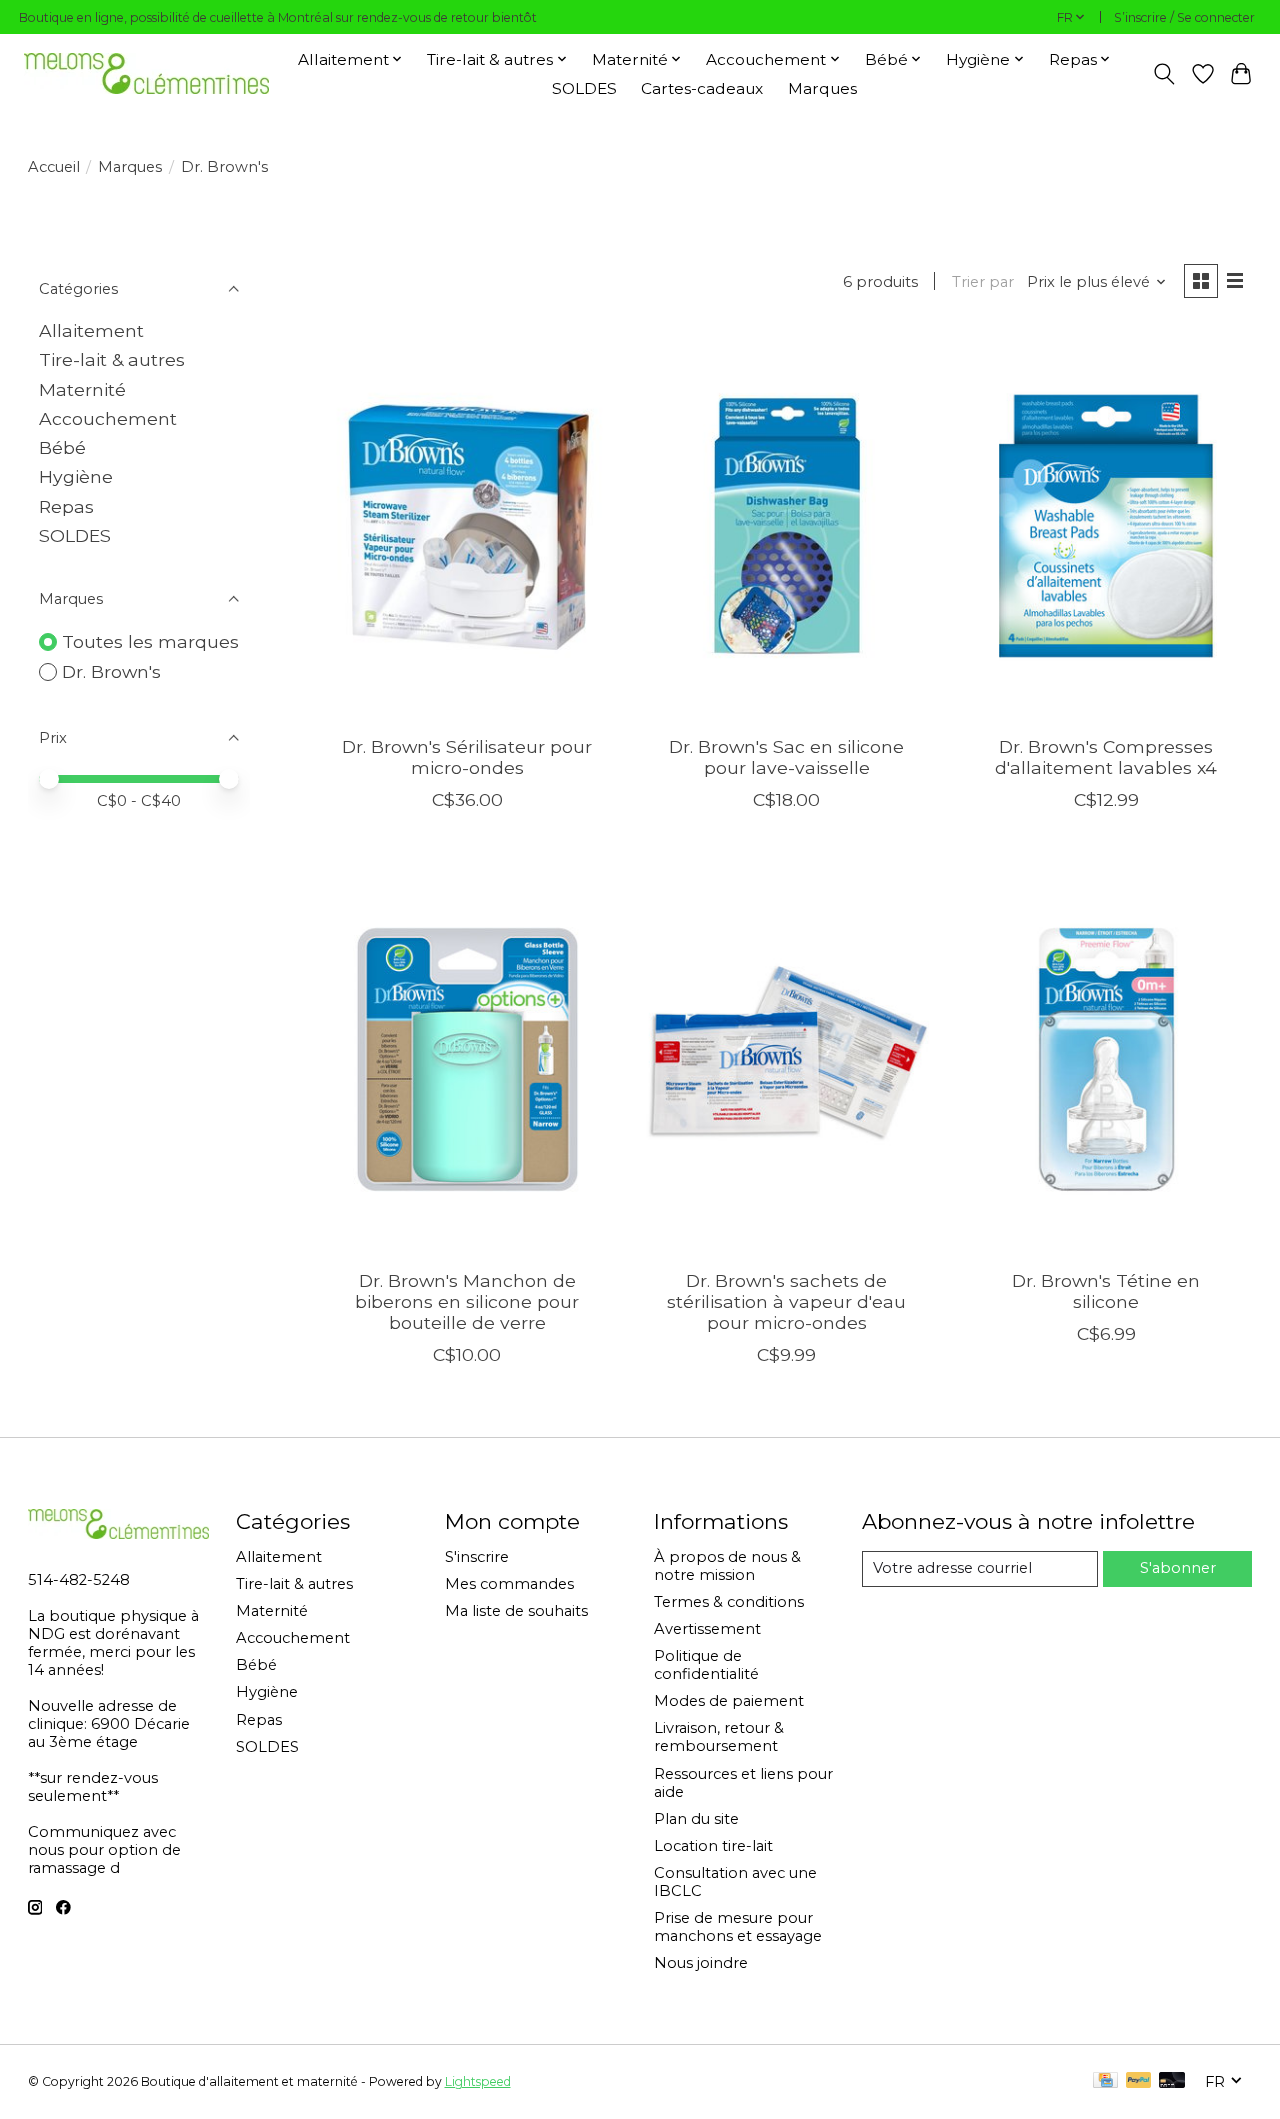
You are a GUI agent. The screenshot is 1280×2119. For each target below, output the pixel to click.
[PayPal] (1139, 2081)
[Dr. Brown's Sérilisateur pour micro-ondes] (468, 525)
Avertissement (707, 1629)
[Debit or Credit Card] (1172, 2081)
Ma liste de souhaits (516, 1611)
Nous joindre (701, 1963)
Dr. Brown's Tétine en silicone (1106, 1291)
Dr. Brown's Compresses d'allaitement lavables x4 (1106, 757)
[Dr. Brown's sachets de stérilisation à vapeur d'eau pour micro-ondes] (787, 1059)
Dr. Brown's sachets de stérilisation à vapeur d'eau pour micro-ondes (786, 1301)
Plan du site (696, 1819)
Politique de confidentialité (706, 1665)
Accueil (54, 167)
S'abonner (1178, 1568)
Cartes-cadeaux (702, 88)
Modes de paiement (729, 1701)
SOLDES (584, 88)
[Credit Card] (1105, 2081)
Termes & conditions (729, 1602)
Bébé (62, 447)
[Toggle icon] (1163, 74)
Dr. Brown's (111, 671)
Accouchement (108, 418)
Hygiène (76, 476)
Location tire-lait (713, 1846)
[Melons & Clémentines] (146, 73)
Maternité (82, 389)
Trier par (983, 282)
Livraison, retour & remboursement (719, 1737)
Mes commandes (509, 1584)
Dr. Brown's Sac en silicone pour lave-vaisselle (786, 757)
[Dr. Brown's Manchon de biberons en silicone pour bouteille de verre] (468, 1059)
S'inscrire (477, 1557)
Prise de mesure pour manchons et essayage (738, 1927)
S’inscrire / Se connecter (1184, 17)
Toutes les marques (150, 641)
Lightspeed (478, 2081)
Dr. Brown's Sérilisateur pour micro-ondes (467, 757)
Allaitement (91, 330)
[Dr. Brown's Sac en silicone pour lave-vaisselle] (787, 525)
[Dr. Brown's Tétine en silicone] (1106, 1059)
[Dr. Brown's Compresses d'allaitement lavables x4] (1106, 525)
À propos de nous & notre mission (727, 1566)
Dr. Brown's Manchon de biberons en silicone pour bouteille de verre (467, 1301)
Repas (66, 506)
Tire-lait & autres (112, 359)
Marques (822, 88)
